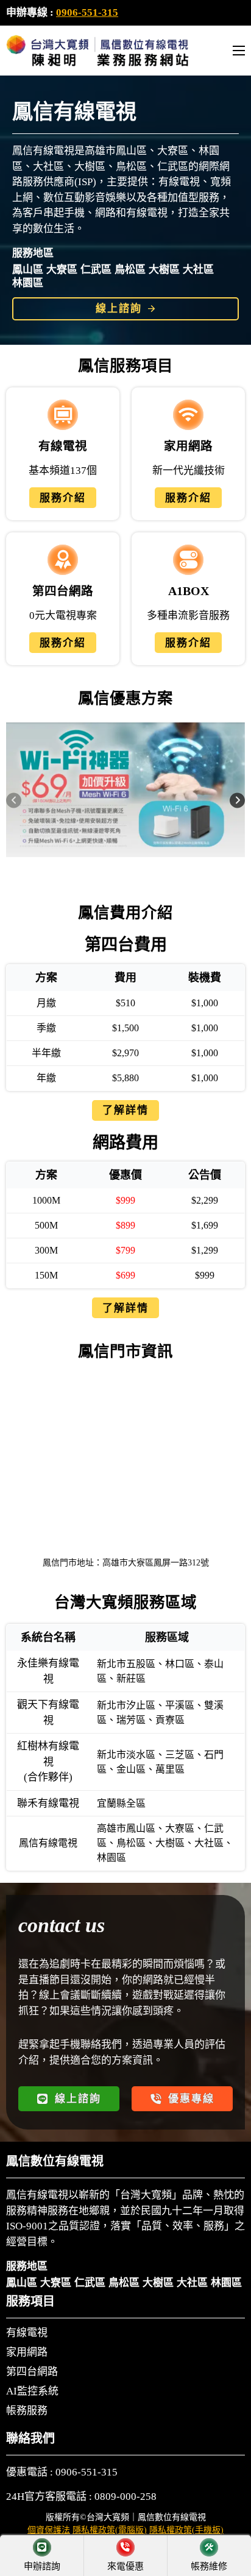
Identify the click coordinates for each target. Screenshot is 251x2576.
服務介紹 (63, 498)
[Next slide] (237, 800)
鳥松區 (130, 270)
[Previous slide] (14, 800)
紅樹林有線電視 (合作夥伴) (48, 1762)
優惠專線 (191, 2099)
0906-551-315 (87, 12)
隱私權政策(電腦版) (110, 2530)
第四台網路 (32, 2372)
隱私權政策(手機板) (186, 2530)
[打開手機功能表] (239, 51)
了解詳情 (125, 1110)
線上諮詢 (119, 309)
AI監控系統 (32, 2391)
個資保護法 (49, 2530)
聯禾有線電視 (48, 1803)
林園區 (28, 283)
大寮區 (62, 270)
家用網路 (27, 2352)
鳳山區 (28, 270)
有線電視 (27, 2333)
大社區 (198, 270)
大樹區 (164, 270)
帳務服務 (27, 2411)
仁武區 (96, 270)
